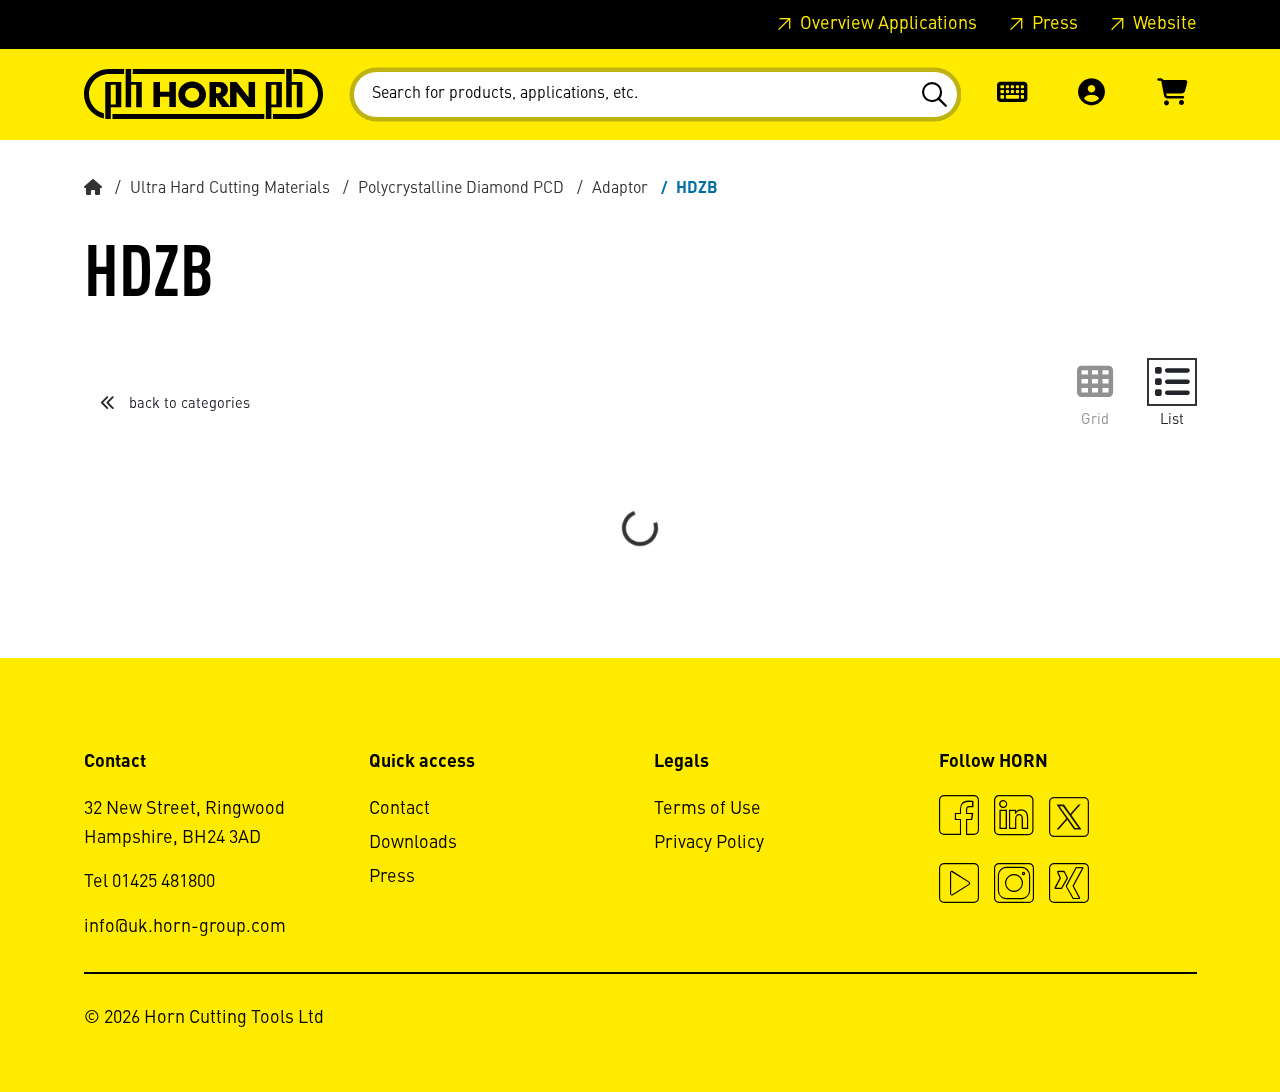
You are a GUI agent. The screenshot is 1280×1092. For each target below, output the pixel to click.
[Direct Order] (1012, 94)
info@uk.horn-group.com (185, 927)
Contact (399, 809)
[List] (1172, 382)
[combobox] (655, 94)
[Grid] (1095, 382)
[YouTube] (959, 886)
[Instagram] (1014, 886)
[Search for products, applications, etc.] (933, 95)
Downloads (413, 843)
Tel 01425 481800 (149, 882)
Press (1053, 24)
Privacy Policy (709, 843)
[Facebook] (959, 818)
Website (1163, 24)
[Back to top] (1188, 1022)
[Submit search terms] (933, 95)
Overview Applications (886, 24)
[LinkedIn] (1014, 818)
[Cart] (1172, 94)
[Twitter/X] (1069, 826)
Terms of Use (707, 809)
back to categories (187, 404)
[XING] (1069, 886)
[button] (1092, 94)
